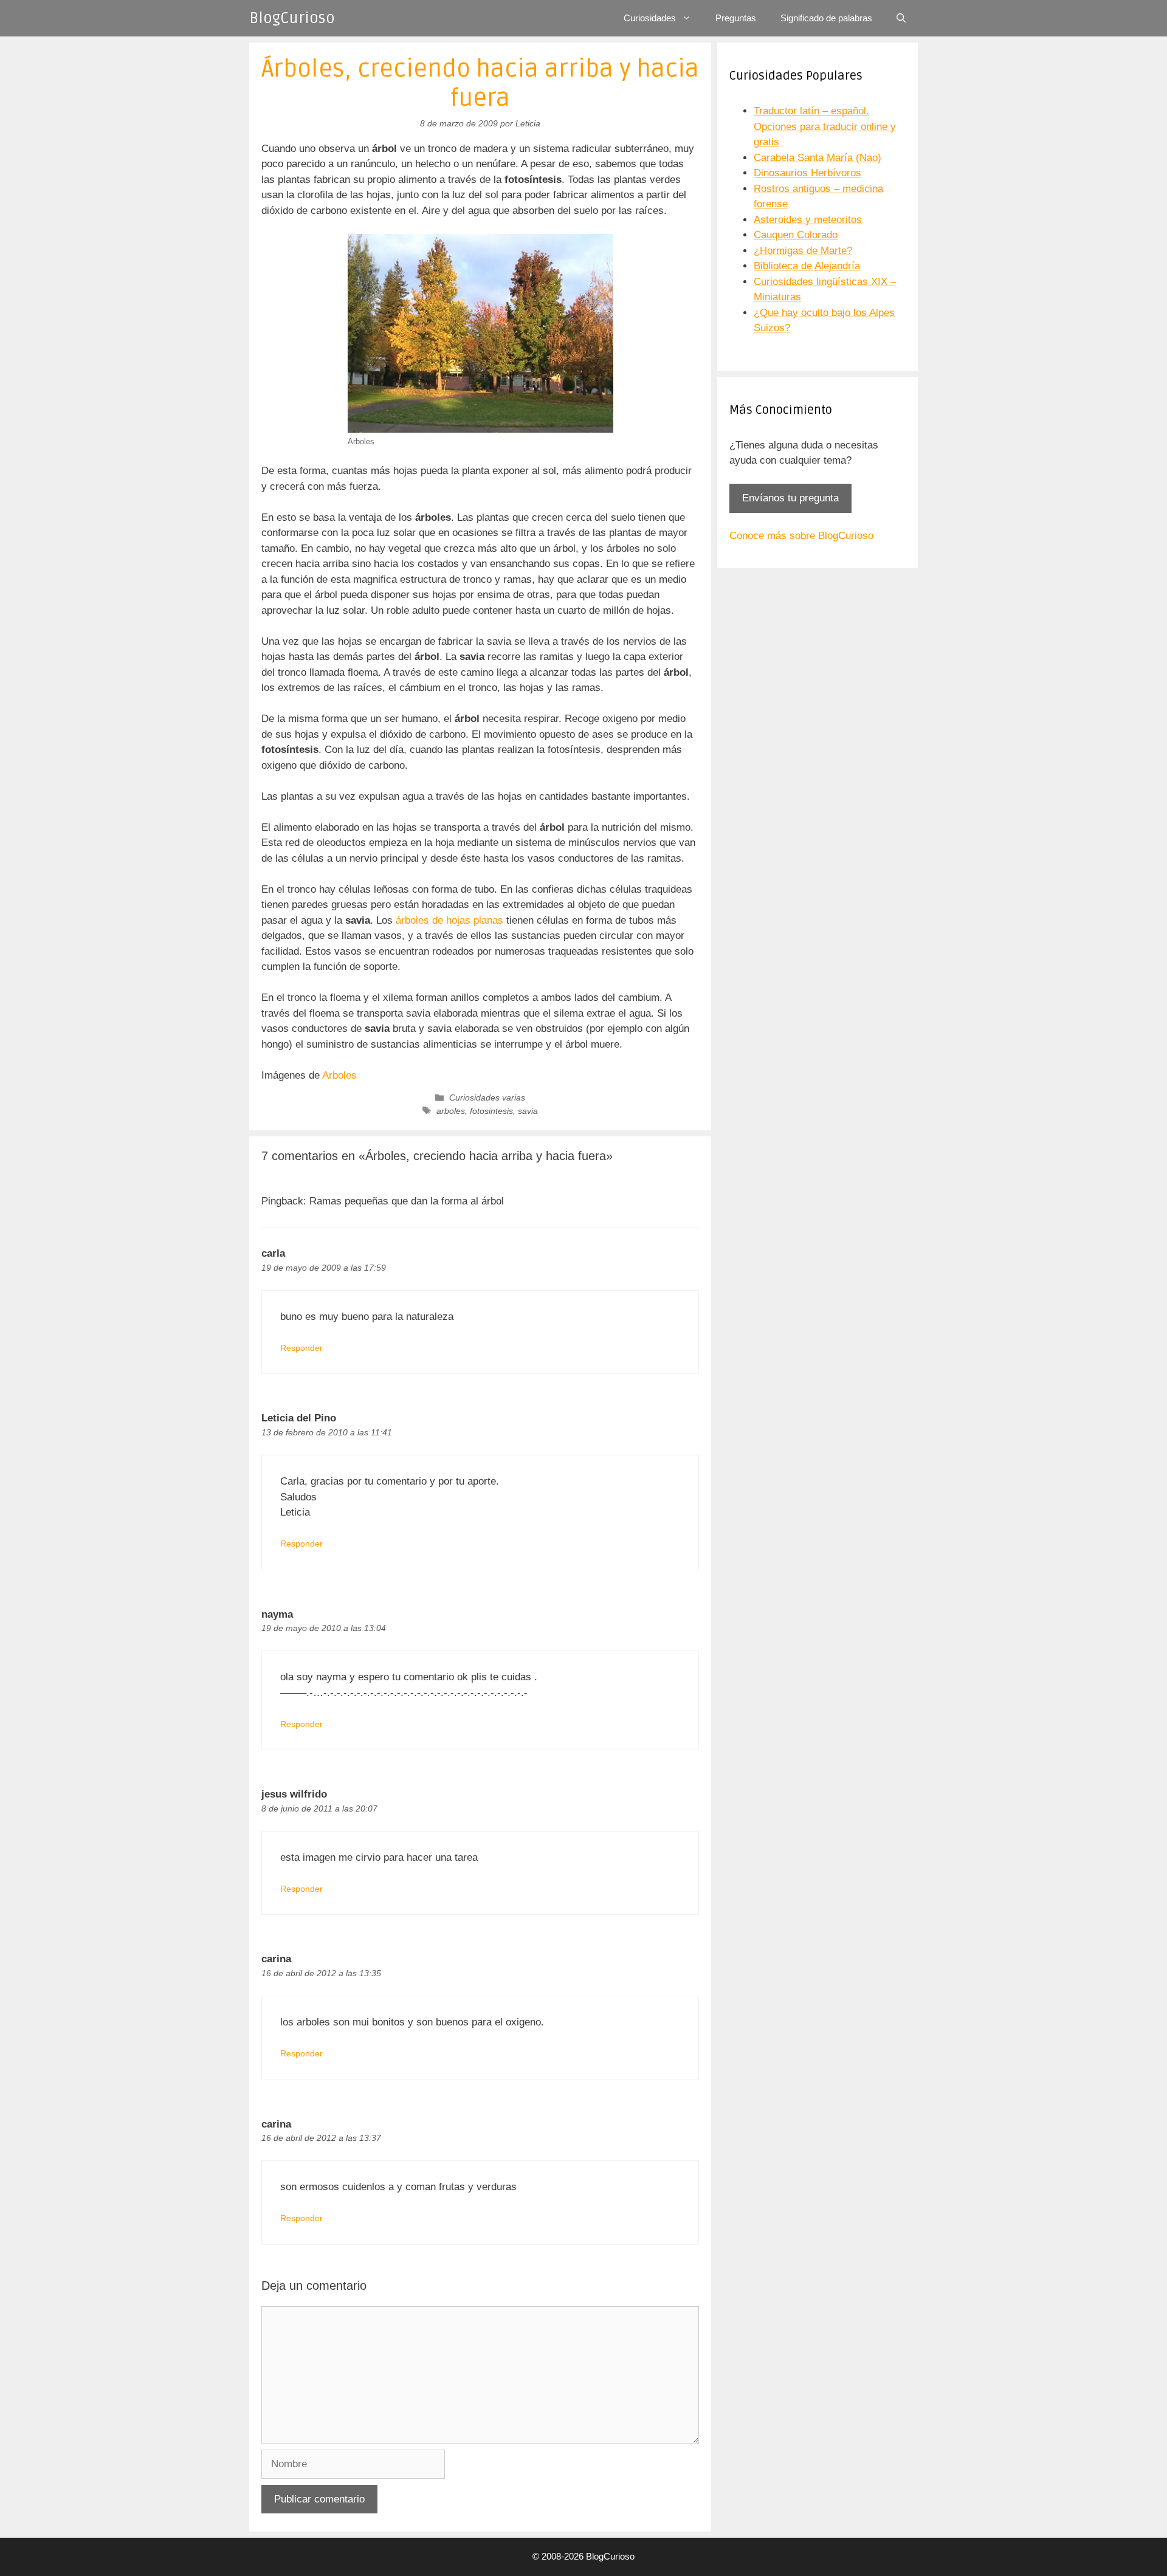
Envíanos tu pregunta (790, 498)
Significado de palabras (826, 18)
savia (528, 1111)
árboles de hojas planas (451, 920)
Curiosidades (650, 18)
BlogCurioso (292, 18)
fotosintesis (491, 1111)
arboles (451, 1111)
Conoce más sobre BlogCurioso (801, 536)
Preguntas (736, 18)
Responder (301, 1348)
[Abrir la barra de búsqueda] (901, 18)
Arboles (338, 1075)
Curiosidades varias (487, 1097)
